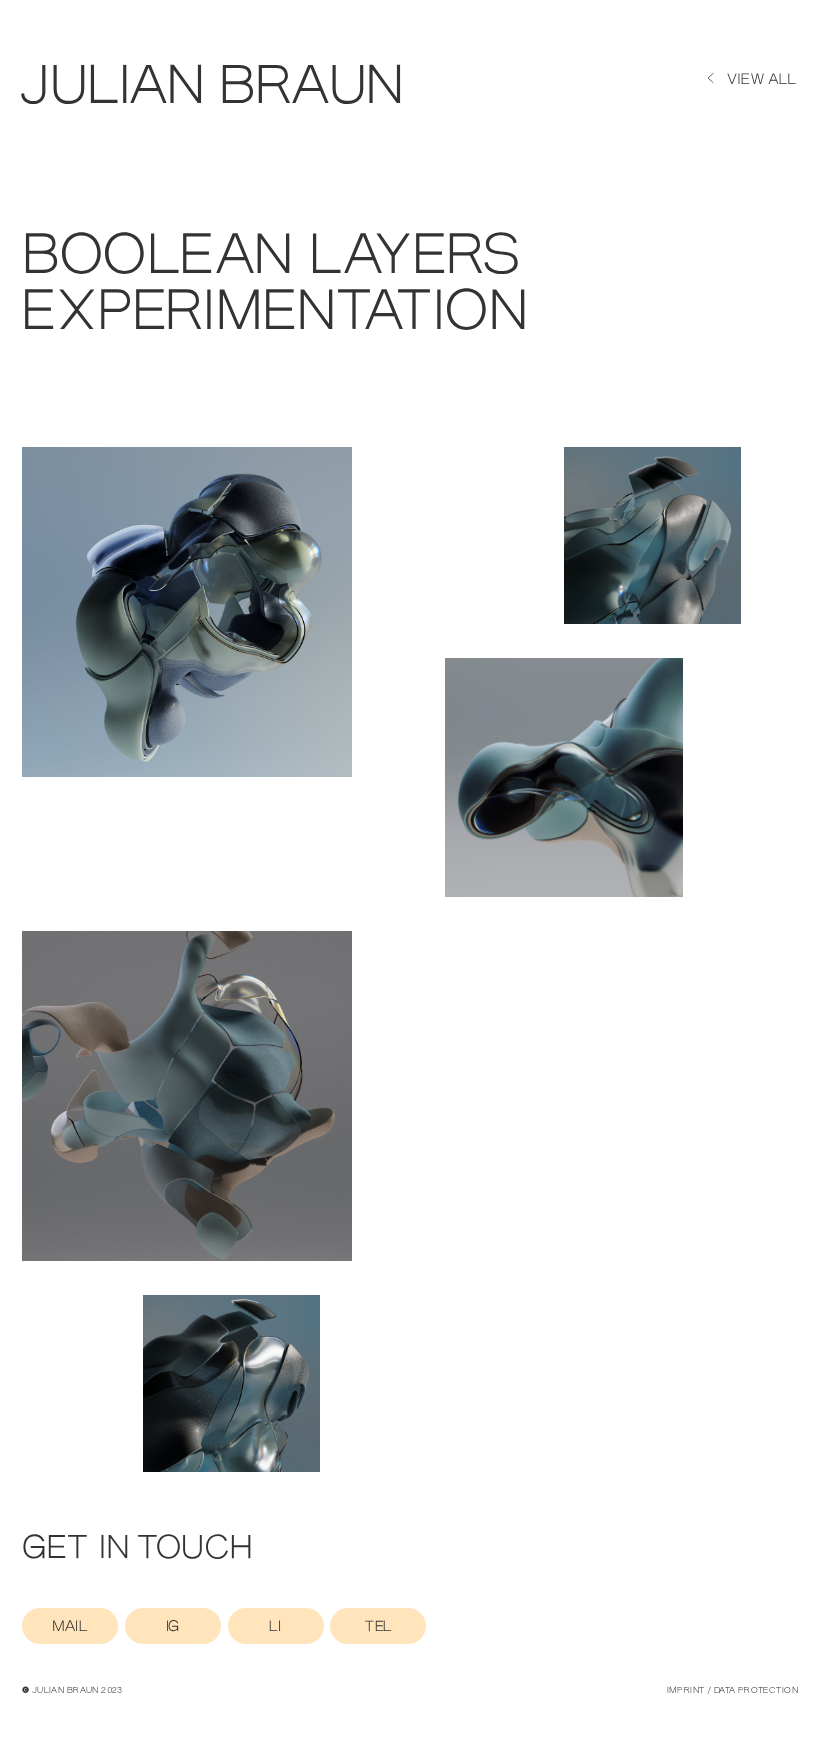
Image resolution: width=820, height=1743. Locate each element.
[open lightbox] (187, 612)
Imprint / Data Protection (733, 1691)
